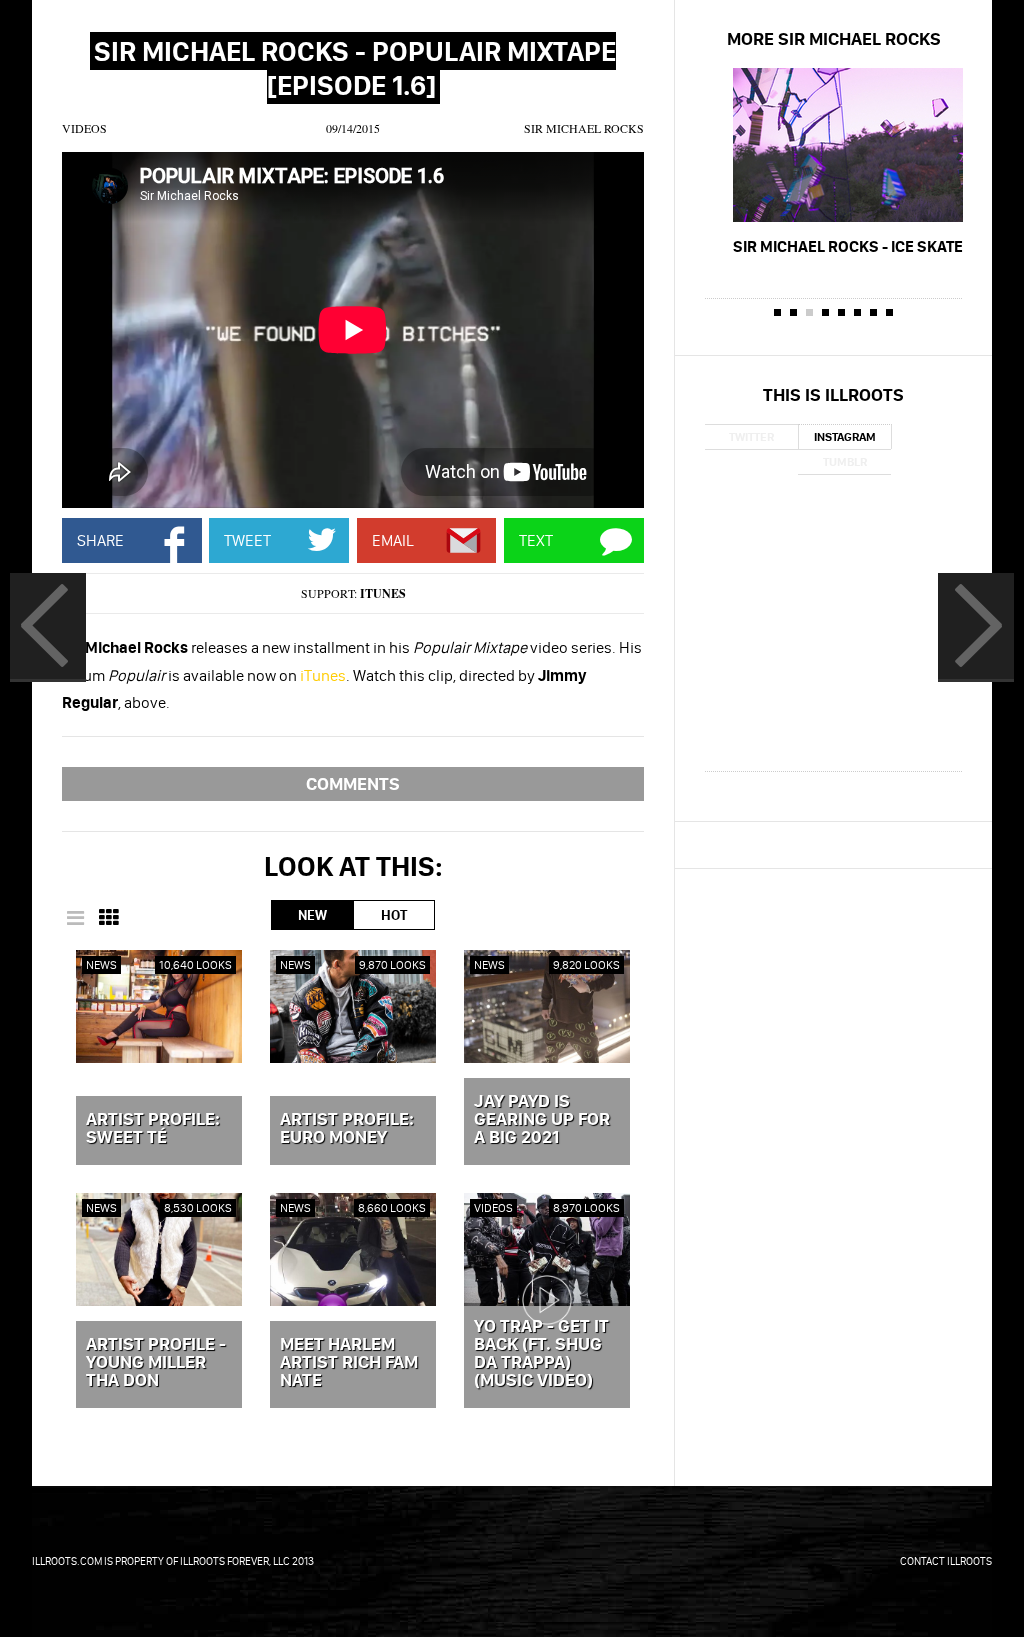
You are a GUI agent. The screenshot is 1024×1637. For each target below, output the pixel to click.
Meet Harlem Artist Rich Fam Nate (349, 1363)
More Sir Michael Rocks (834, 38)
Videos (84, 128)
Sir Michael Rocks (584, 128)
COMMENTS (353, 783)
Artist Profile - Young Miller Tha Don (156, 1363)
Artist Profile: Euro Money (347, 1129)
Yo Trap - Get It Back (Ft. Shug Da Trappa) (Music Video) (541, 1354)
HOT (394, 915)
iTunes (383, 593)
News (101, 964)
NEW (312, 915)
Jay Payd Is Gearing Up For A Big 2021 (542, 1120)
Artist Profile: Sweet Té (153, 1129)
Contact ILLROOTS (946, 1561)
